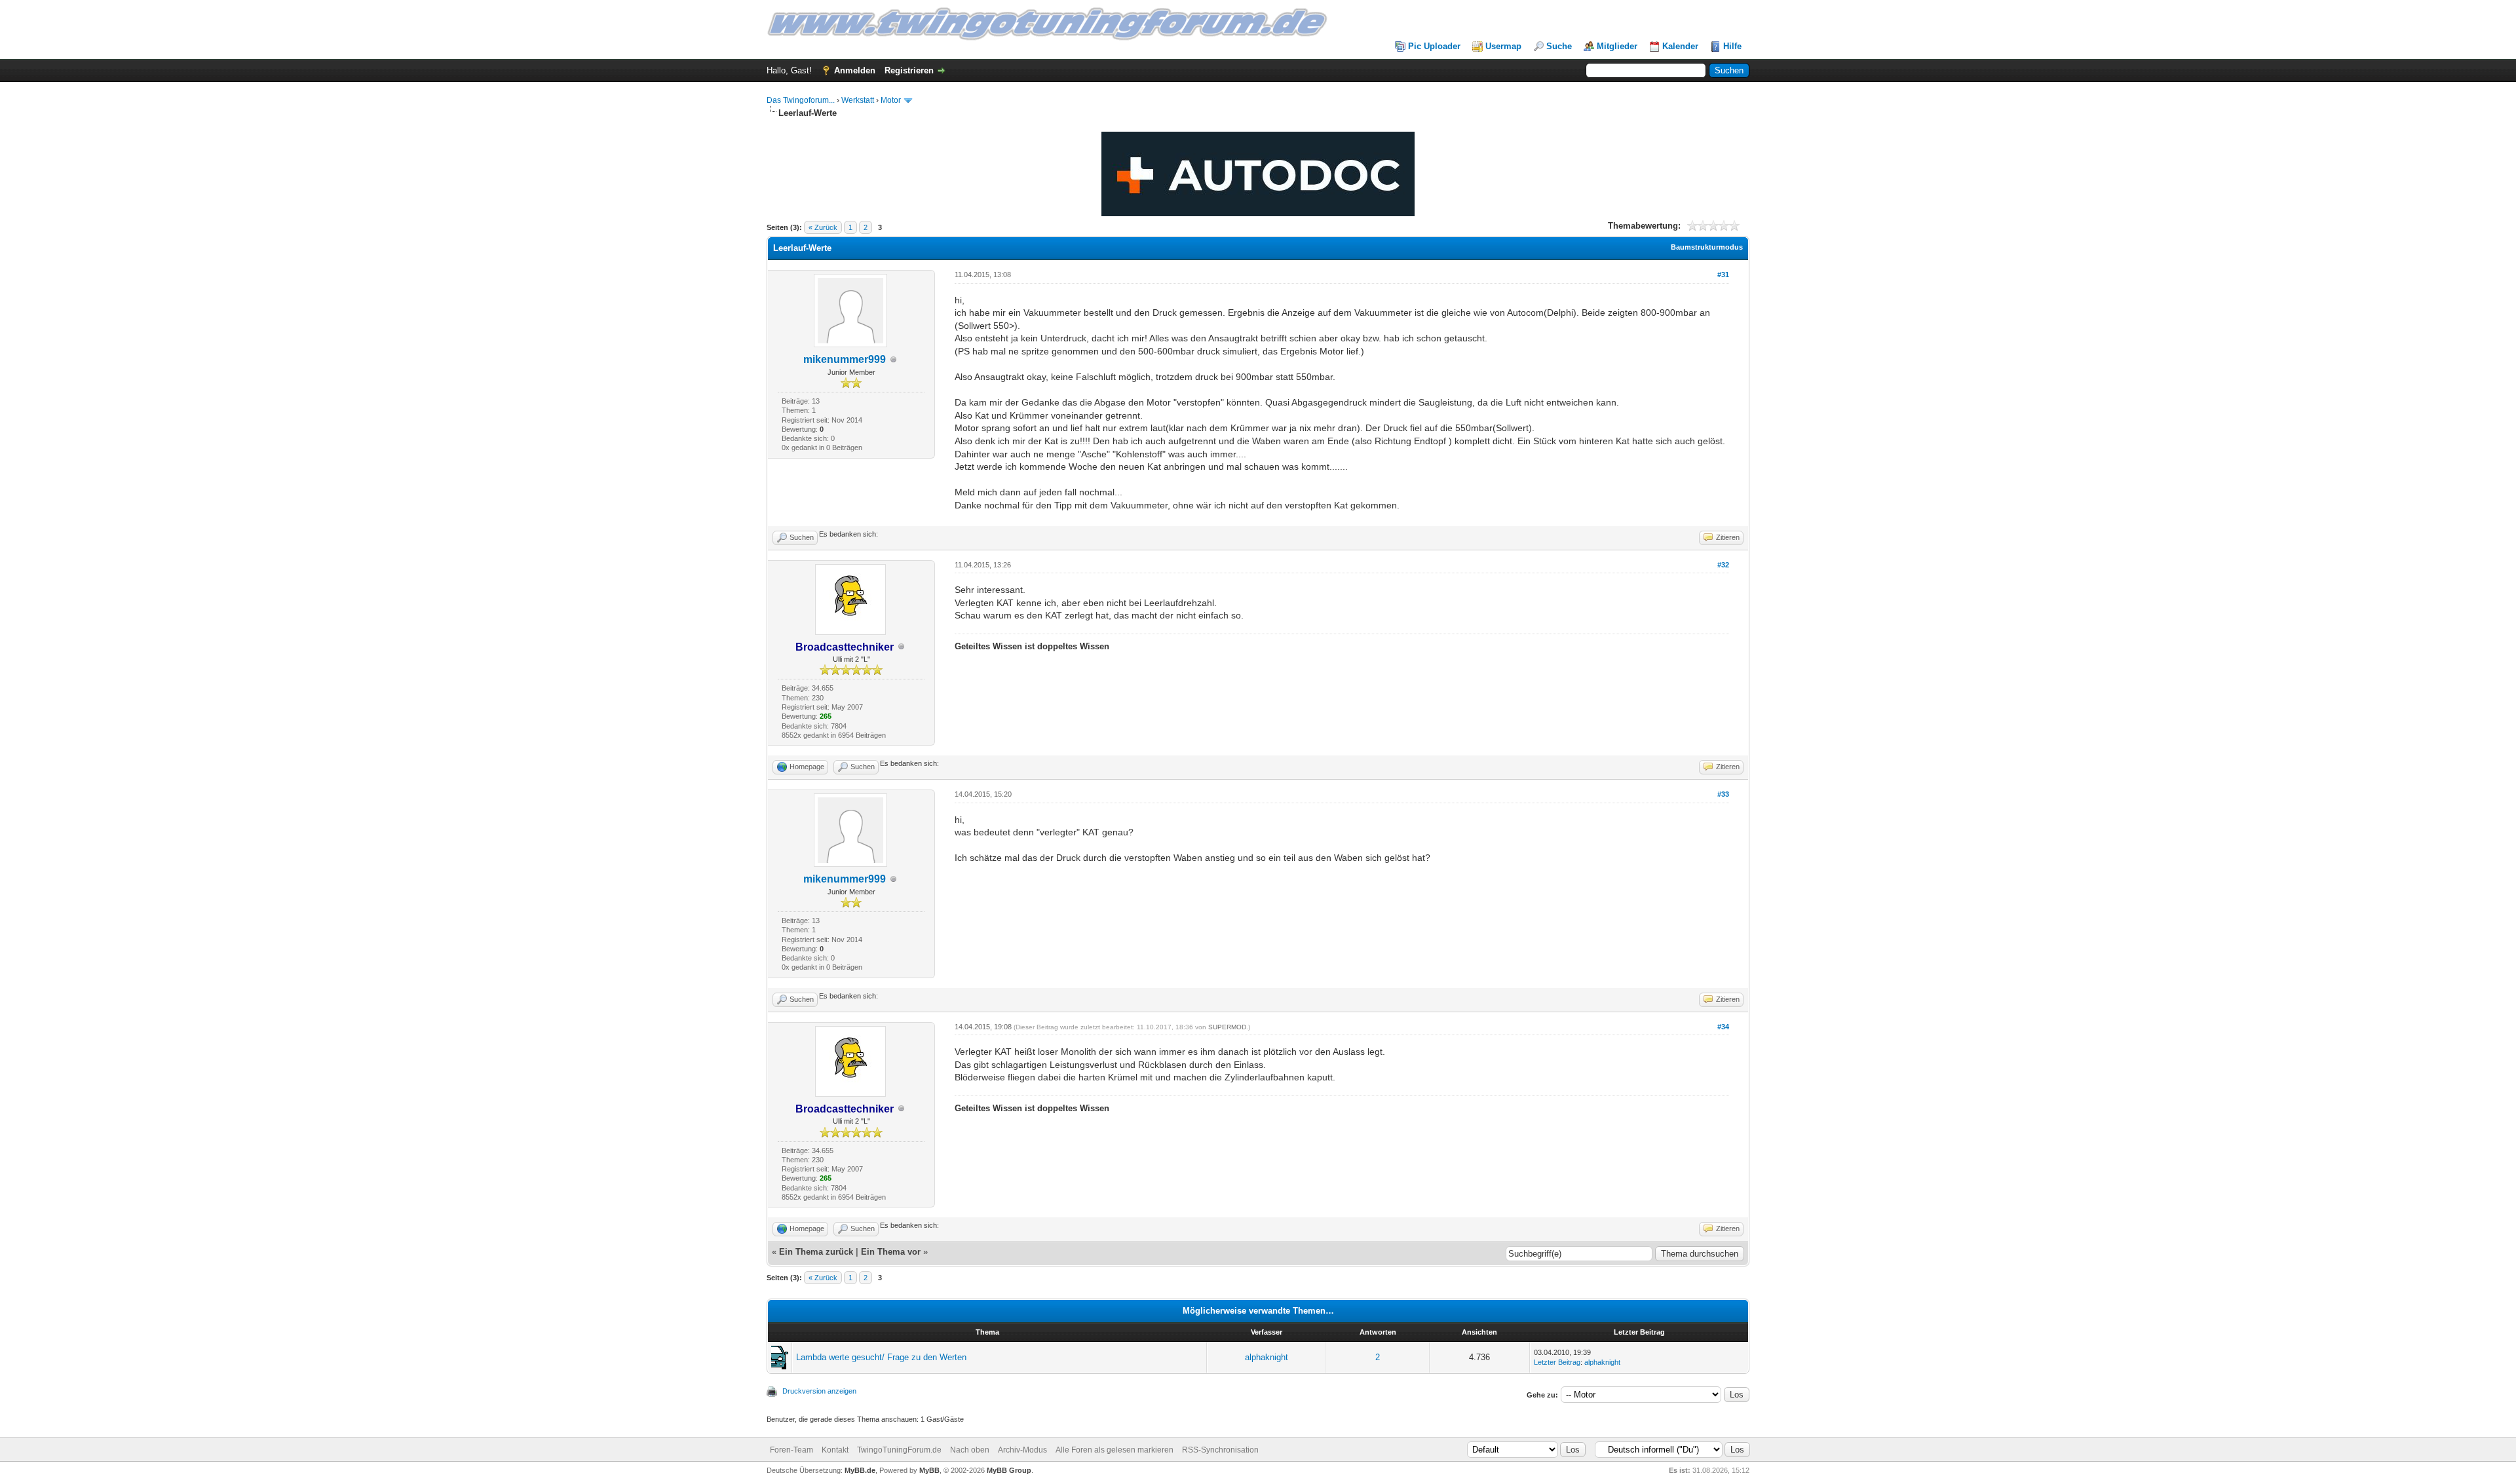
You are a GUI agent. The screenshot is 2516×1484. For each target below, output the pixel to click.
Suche (1559, 46)
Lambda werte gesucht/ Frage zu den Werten (881, 1357)
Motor (891, 100)
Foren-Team (791, 1450)
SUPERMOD (1227, 1027)
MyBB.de (860, 1470)
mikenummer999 (845, 359)
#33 (1723, 794)
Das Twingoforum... (801, 100)
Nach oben (970, 1450)
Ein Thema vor (891, 1252)
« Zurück (823, 227)
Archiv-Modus (1022, 1450)
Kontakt (835, 1450)
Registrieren (909, 70)
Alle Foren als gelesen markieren (1115, 1450)
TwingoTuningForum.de (899, 1450)
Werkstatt (858, 100)
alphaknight (1267, 1357)
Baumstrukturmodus (1707, 247)
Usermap (1503, 46)
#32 (1723, 565)
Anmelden (855, 70)
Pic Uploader (1434, 46)
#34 (1723, 1027)
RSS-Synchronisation (1220, 1450)
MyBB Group (1009, 1470)
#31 (1723, 275)
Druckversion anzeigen (819, 1391)
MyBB (929, 1470)
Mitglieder (1617, 46)
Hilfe (1732, 46)
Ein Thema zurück (816, 1252)
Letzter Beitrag (1557, 1362)
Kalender (1680, 46)
